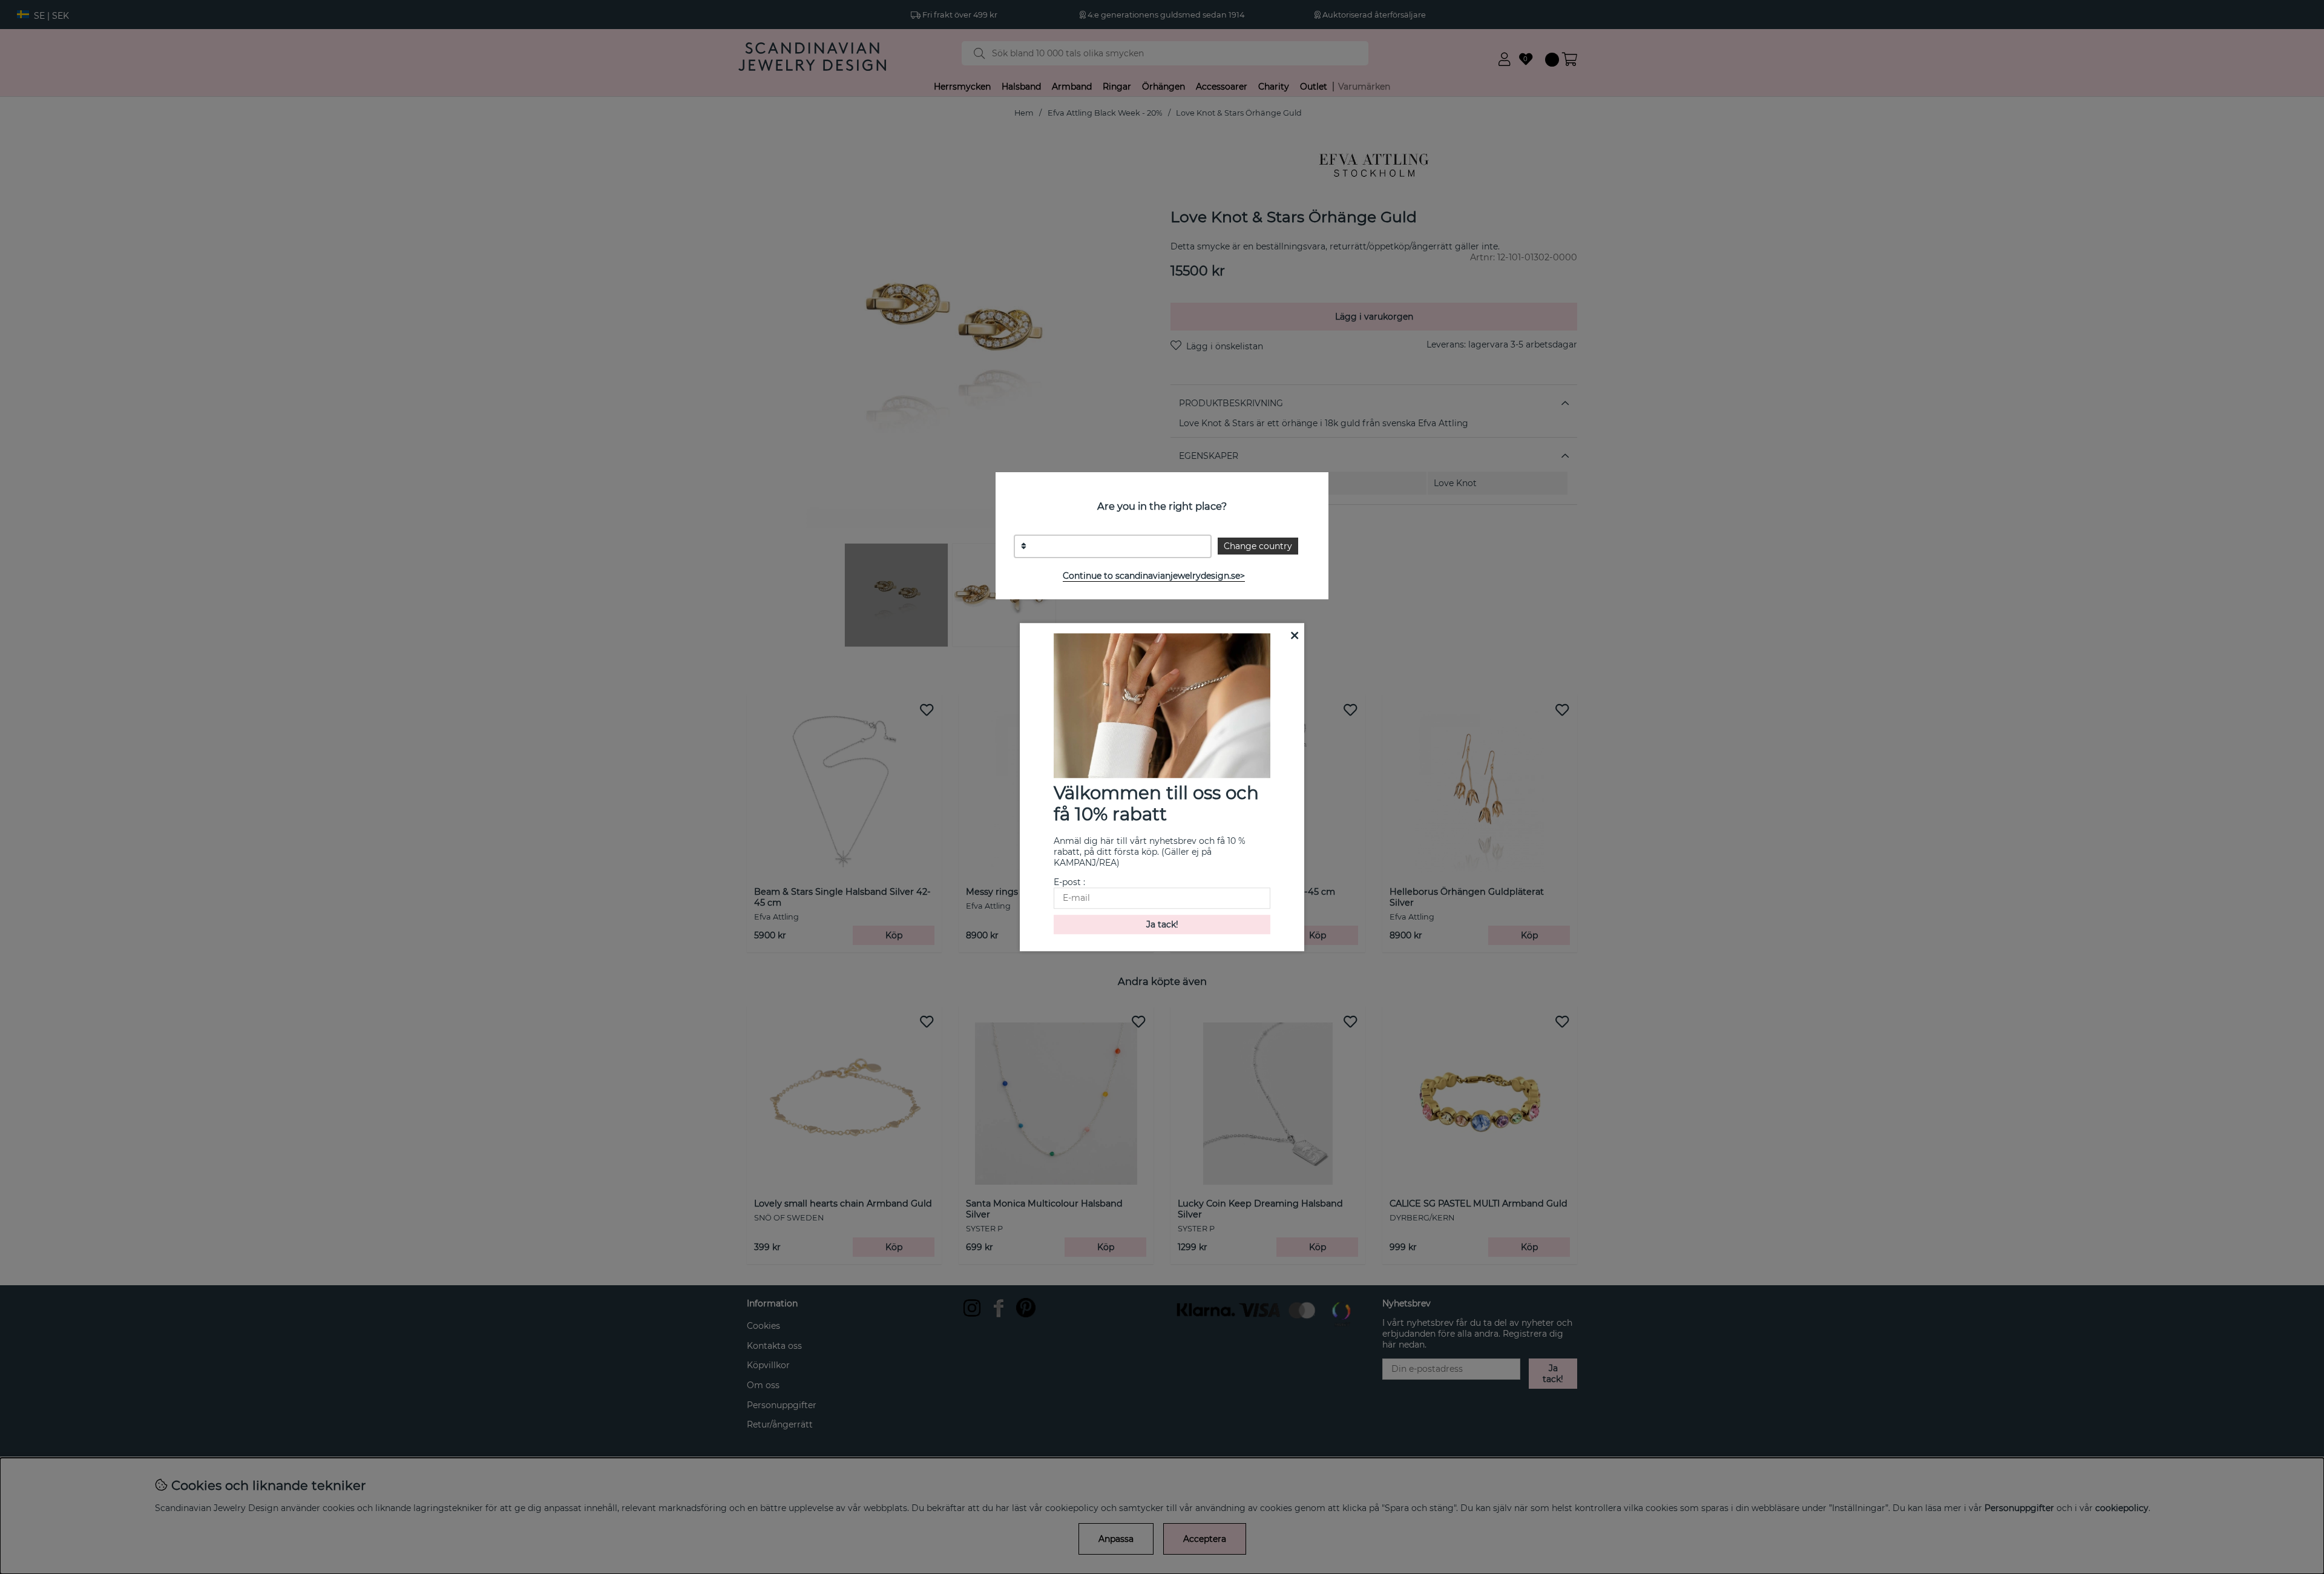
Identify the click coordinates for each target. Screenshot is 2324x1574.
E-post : (1069, 882)
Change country (1258, 546)
